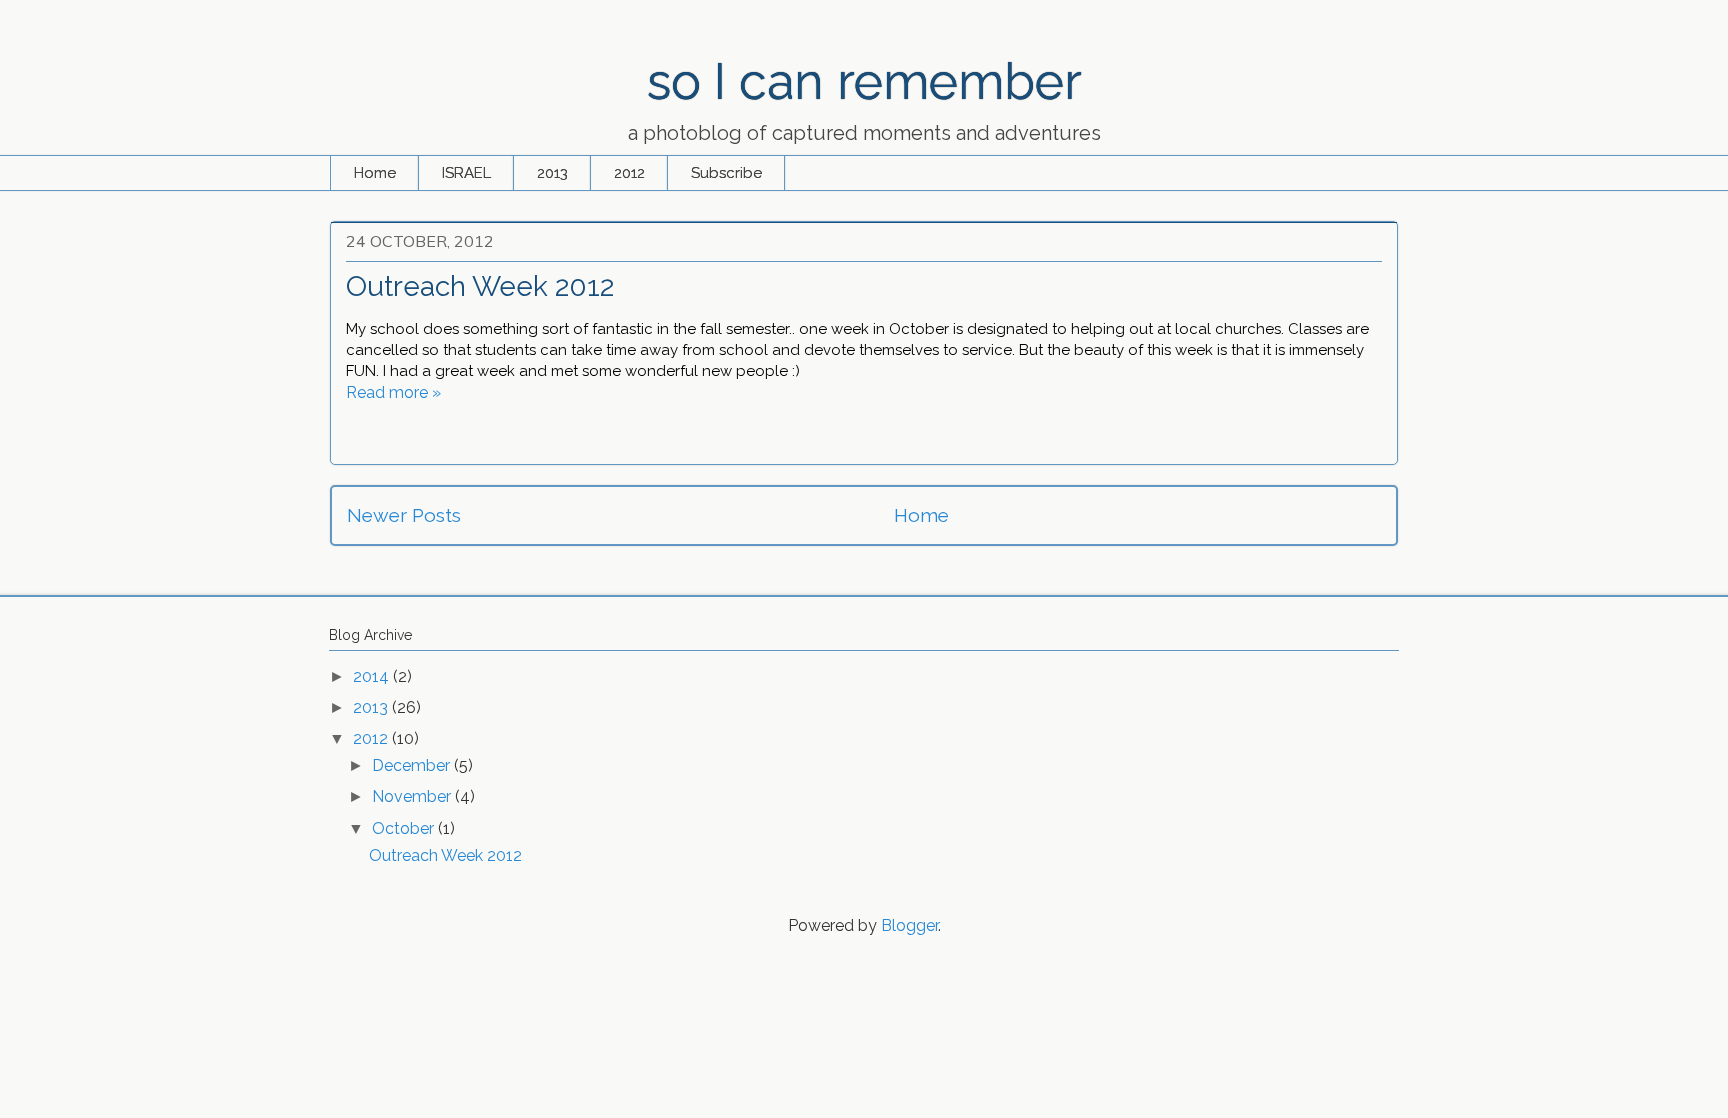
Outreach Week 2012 (480, 286)
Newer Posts (404, 515)
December (413, 765)
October (405, 828)
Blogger (909, 925)
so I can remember (864, 81)
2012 (629, 173)
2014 (373, 676)
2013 (552, 173)
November (413, 796)
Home (375, 173)
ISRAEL (466, 173)
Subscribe (726, 173)
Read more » (393, 392)
